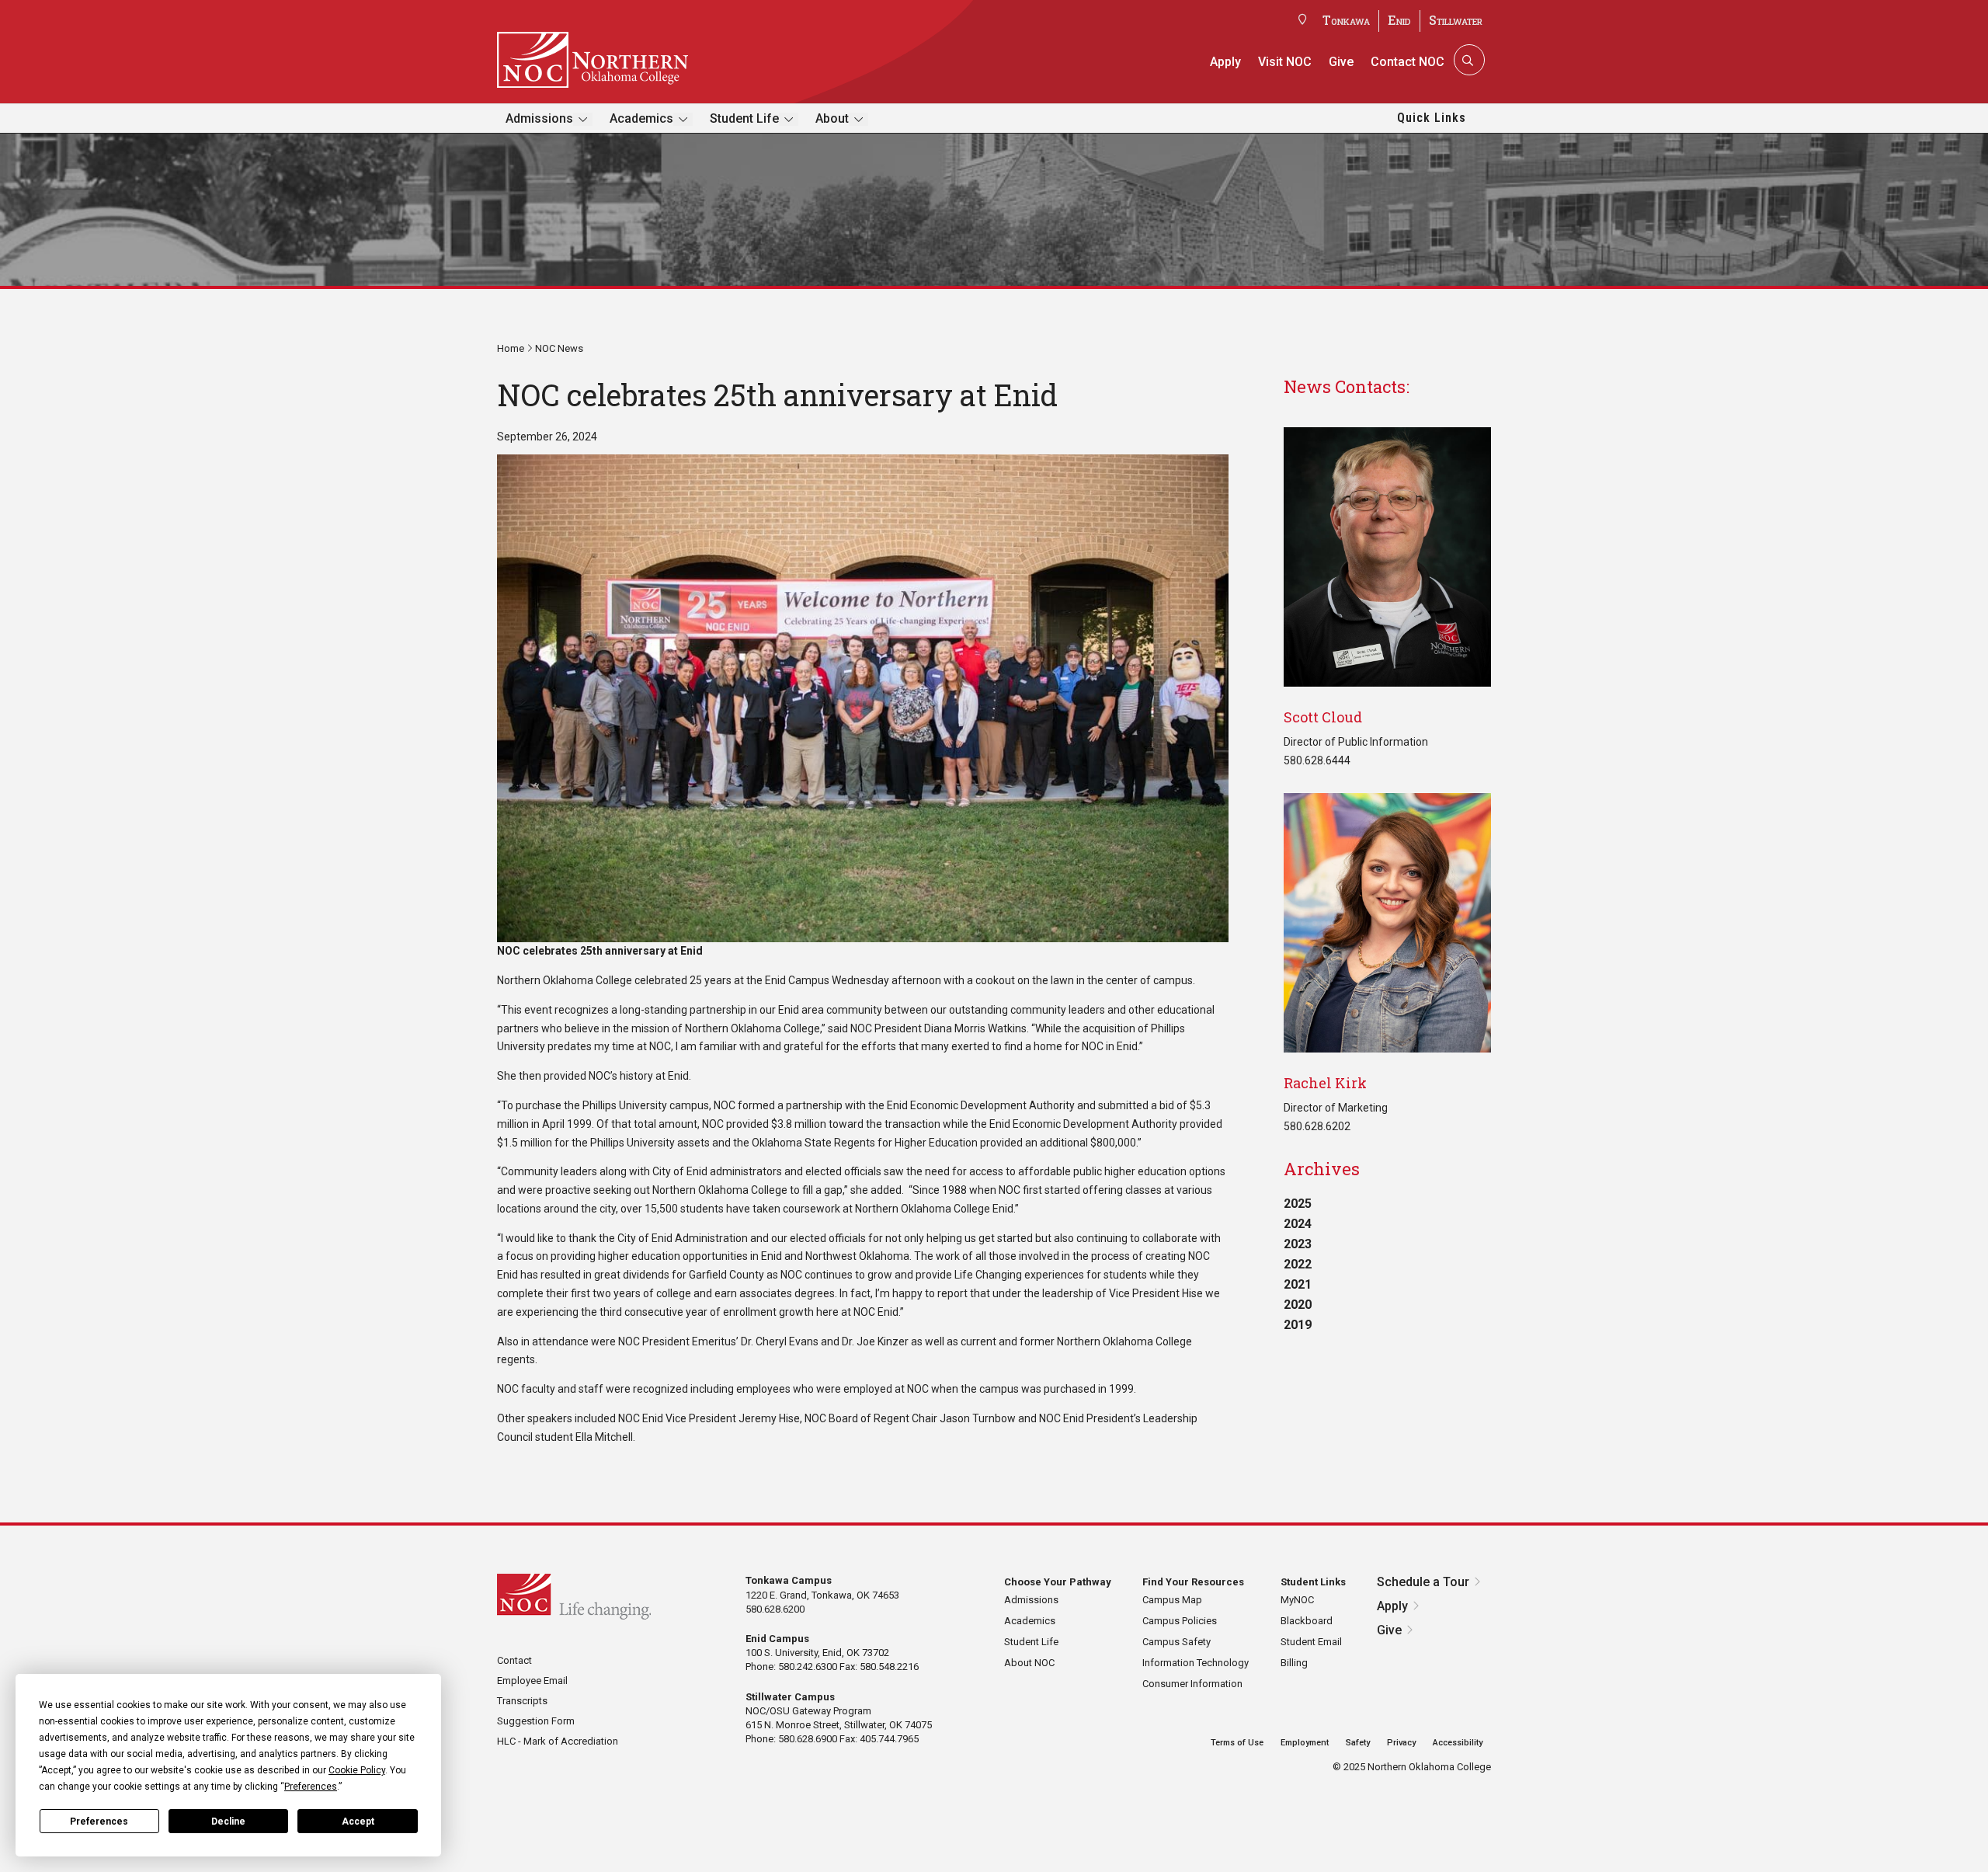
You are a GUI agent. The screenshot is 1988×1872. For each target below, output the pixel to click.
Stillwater (1456, 20)
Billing (1294, 1663)
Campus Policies (1180, 1621)
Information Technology (1196, 1663)
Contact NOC (1408, 62)
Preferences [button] (311, 1787)
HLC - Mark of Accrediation (558, 1741)
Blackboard (1307, 1621)
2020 (1298, 1305)
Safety (1358, 1743)
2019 (1298, 1325)
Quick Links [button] (1432, 118)
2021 (1298, 1284)
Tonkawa (1346, 20)
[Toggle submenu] (583, 119)
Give (1341, 62)
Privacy (1401, 1743)
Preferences (99, 1822)
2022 (1298, 1264)
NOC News (559, 348)
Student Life (744, 118)
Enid (1399, 20)
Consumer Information (1192, 1684)
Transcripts (522, 1701)
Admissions (539, 118)
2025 (1298, 1204)
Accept (358, 1822)
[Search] (1468, 60)
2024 (1298, 1224)
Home (511, 348)
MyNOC (1297, 1600)
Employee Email (532, 1681)
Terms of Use (1237, 1743)
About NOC (1029, 1663)
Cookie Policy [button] (357, 1770)
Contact (514, 1660)
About (832, 118)
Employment (1305, 1743)
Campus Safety (1176, 1642)
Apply (1225, 62)
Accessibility (1458, 1743)
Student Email (1311, 1642)
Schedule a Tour (1423, 1582)
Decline (228, 1822)
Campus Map (1172, 1600)
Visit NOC (1285, 62)
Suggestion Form (536, 1721)
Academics (641, 118)
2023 (1298, 1244)
